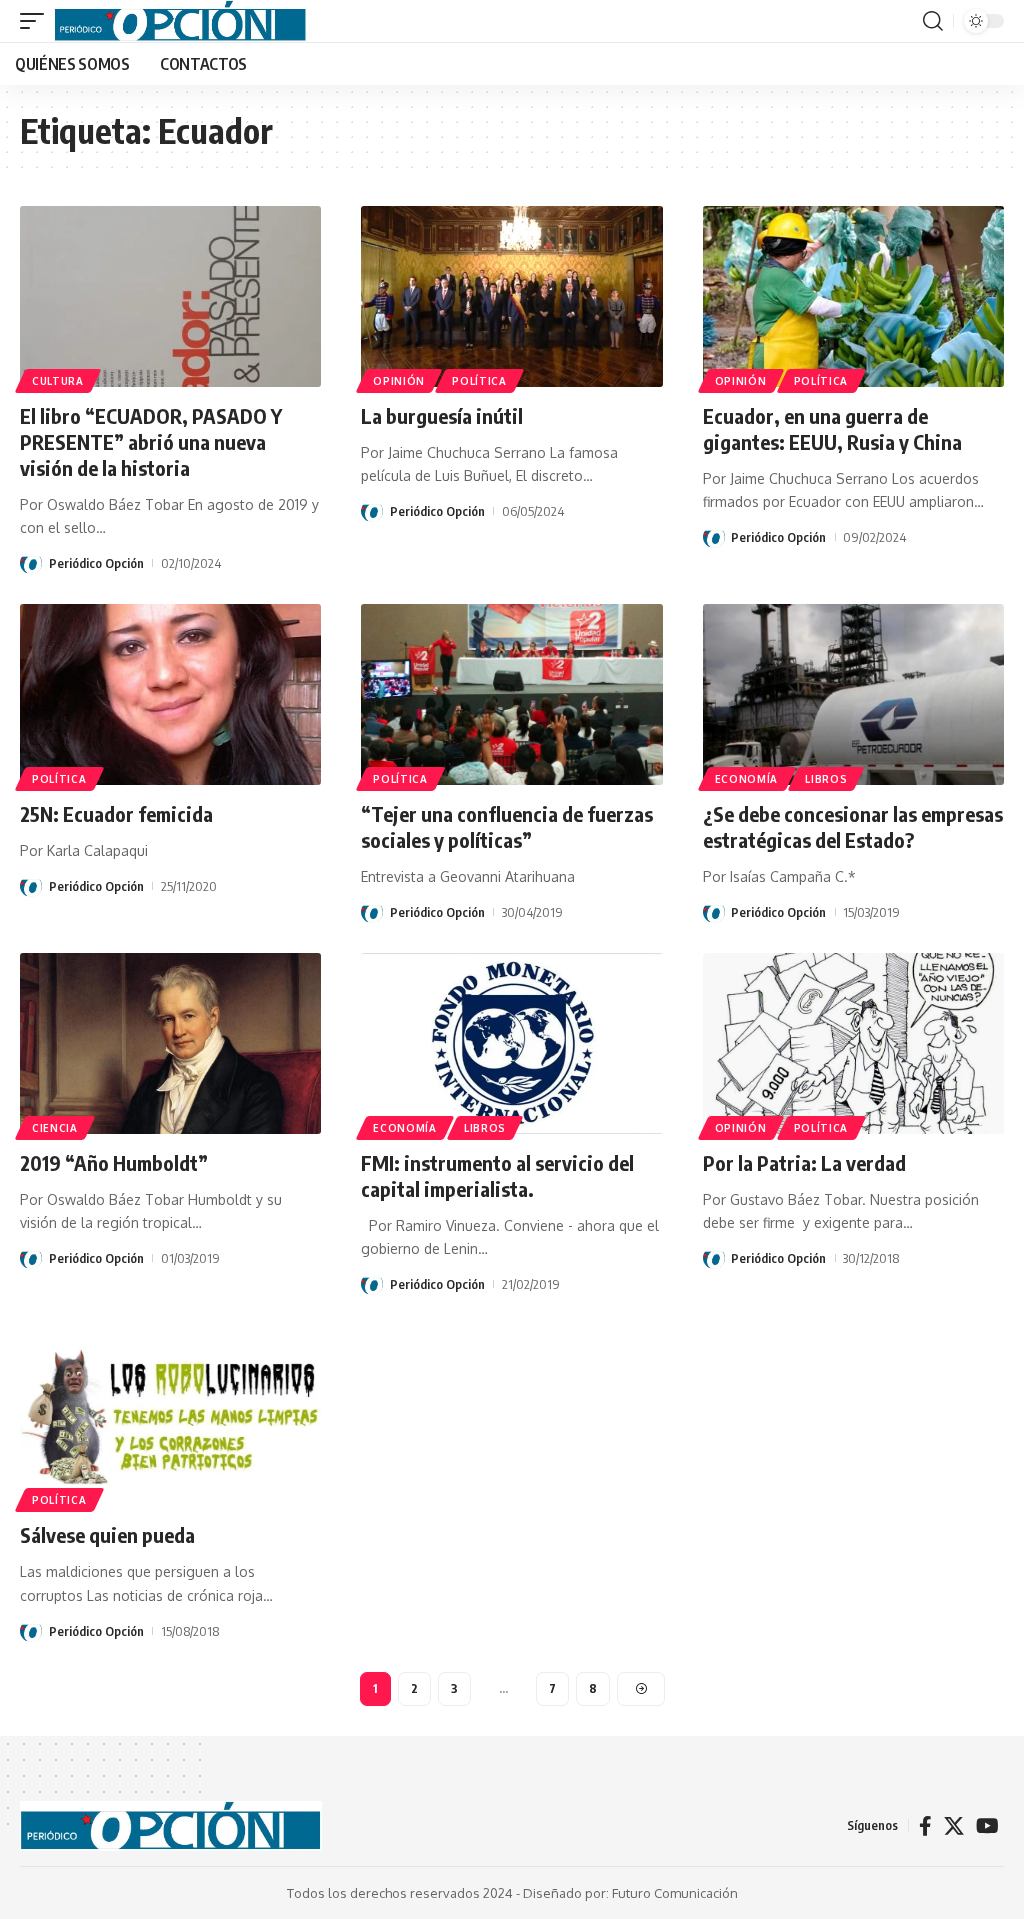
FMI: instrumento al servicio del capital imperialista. (497, 1175)
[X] (954, 1826)
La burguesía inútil (442, 415)
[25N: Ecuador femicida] (170, 694)
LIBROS (826, 779)
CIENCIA (55, 1128)
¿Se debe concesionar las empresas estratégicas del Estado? (853, 826)
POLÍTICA (479, 381)
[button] (37, 21)
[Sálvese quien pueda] (170, 1415)
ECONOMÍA (747, 779)
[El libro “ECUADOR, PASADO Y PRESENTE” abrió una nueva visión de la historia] (170, 296)
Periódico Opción (96, 563)
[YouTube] (987, 1826)
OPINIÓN (399, 381)
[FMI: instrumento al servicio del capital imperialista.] (511, 1043)
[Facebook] (925, 1826)
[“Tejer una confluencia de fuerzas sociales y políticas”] (511, 694)
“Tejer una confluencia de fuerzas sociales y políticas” (507, 826)
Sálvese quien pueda (107, 1534)
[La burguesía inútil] (511, 296)
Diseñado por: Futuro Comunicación (630, 1893)
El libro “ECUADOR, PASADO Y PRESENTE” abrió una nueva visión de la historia (151, 441)
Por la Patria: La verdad (804, 1162)
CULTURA (58, 381)
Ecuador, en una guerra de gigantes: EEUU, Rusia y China (832, 428)
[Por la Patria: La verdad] (853, 1043)
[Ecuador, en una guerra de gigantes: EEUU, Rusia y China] (853, 296)
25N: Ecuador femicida (116, 813)
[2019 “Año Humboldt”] (170, 1043)
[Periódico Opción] (180, 21)
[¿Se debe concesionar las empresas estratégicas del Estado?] (853, 694)
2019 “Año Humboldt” (114, 1162)
